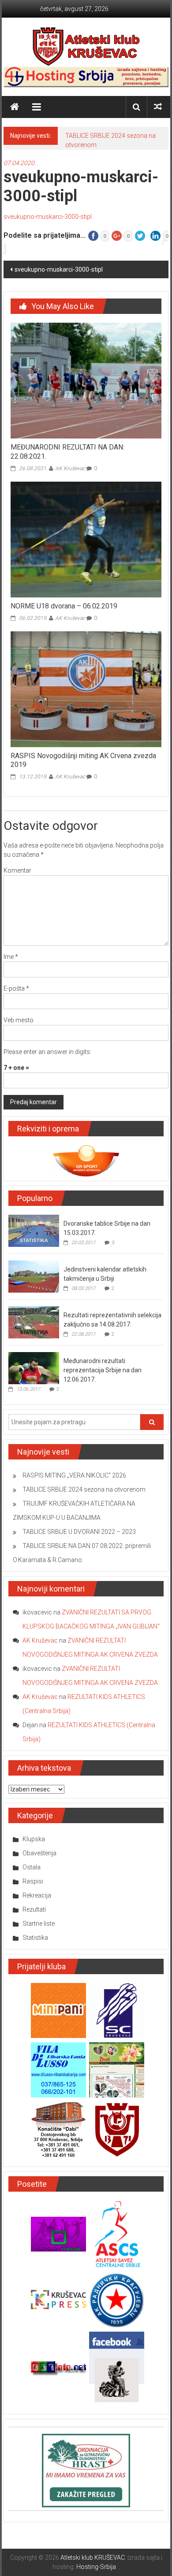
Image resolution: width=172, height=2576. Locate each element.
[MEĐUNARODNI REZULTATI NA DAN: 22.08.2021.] (86, 380)
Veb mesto (19, 1020)
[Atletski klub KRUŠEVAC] (86, 46)
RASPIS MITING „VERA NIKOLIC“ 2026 (74, 1475)
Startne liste (39, 1924)
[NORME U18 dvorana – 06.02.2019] (86, 539)
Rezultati (34, 1909)
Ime (11, 957)
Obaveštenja (39, 1853)
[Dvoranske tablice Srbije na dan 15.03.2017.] (34, 1230)
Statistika (35, 1938)
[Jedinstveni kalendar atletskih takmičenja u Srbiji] (34, 1276)
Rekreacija (37, 1895)
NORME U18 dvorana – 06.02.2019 (64, 606)
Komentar (17, 870)
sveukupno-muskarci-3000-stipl (48, 217)
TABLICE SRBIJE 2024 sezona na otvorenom (84, 1489)
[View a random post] (158, 107)
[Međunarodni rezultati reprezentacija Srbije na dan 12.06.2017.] (34, 1367)
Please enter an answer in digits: (47, 1052)
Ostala (32, 1867)
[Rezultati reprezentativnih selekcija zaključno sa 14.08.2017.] (34, 1322)
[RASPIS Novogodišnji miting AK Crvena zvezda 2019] (86, 689)
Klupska (34, 1839)
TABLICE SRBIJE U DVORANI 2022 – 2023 (79, 1532)
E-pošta (16, 988)
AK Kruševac (70, 468)
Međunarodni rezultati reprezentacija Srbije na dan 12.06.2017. (103, 1370)
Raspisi (33, 1881)
